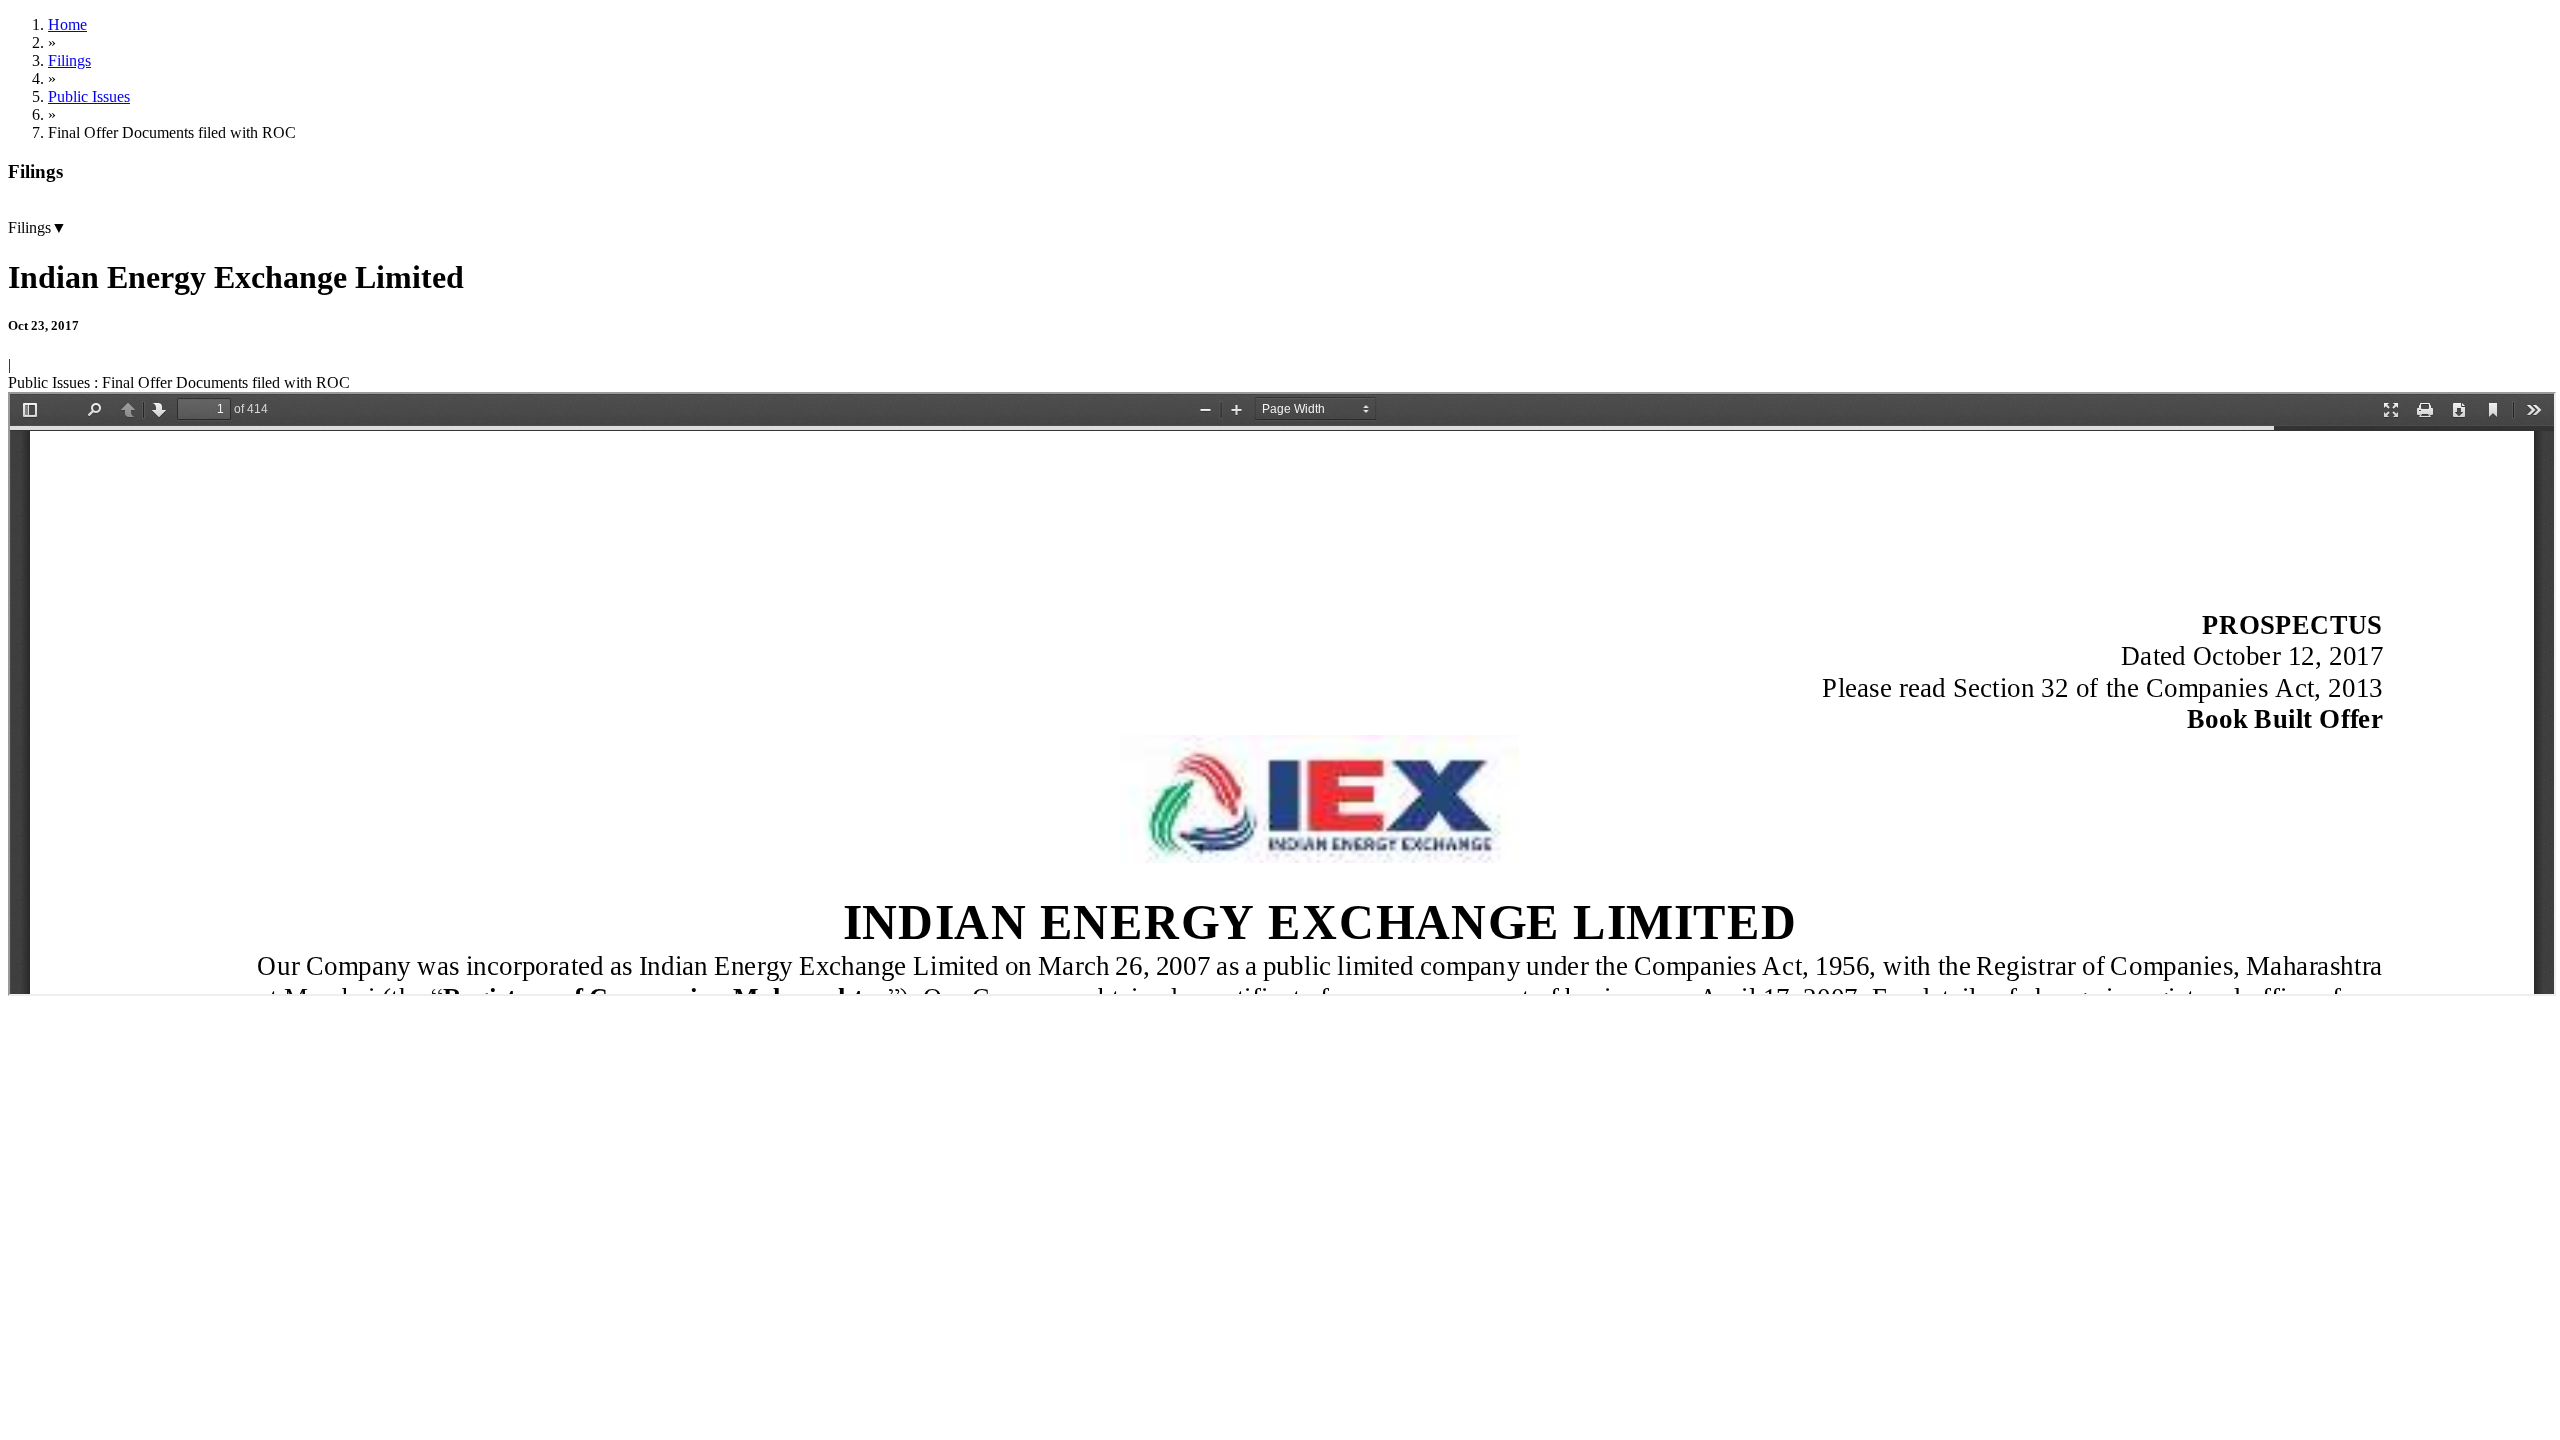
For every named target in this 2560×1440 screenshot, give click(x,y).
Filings (69, 60)
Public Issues (89, 96)
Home (67, 24)
